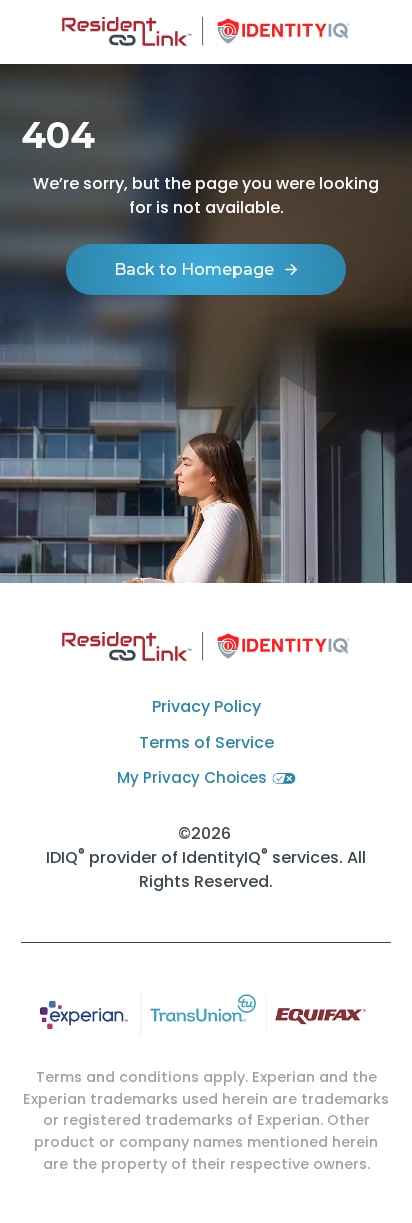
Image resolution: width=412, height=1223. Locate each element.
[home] (206, 32)
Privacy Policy (206, 706)
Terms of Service (206, 742)
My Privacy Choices (192, 777)
